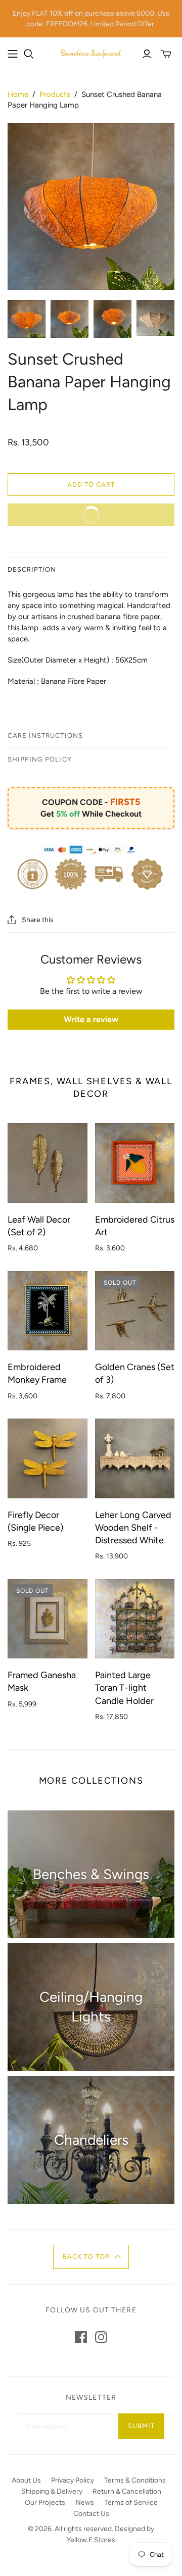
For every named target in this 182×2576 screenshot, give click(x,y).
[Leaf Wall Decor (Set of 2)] (48, 1163)
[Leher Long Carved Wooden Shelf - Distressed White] (135, 1458)
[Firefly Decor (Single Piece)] (48, 1458)
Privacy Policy (73, 2480)
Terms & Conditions (135, 2480)
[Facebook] (81, 2337)
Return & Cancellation (127, 2491)
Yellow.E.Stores (91, 2540)
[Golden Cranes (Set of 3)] (135, 1311)
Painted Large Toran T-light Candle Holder (124, 1688)
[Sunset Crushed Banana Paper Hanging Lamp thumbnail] (27, 319)
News (85, 2503)
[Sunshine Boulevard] (91, 53)
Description (32, 569)
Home (18, 94)
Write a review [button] (91, 1019)
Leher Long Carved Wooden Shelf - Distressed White (133, 1528)
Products (55, 94)
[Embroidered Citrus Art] (135, 1163)
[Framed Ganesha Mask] (48, 1619)
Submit (141, 2426)
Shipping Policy (40, 759)
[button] (91, 2257)
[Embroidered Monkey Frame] (48, 1311)
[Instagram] (101, 2337)
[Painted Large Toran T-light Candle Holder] (135, 1619)
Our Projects (45, 2503)
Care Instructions (45, 736)
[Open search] (29, 54)
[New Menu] (13, 54)
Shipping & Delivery (52, 2491)
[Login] (147, 54)
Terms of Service (131, 2503)
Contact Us (91, 2514)
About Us (26, 2480)
